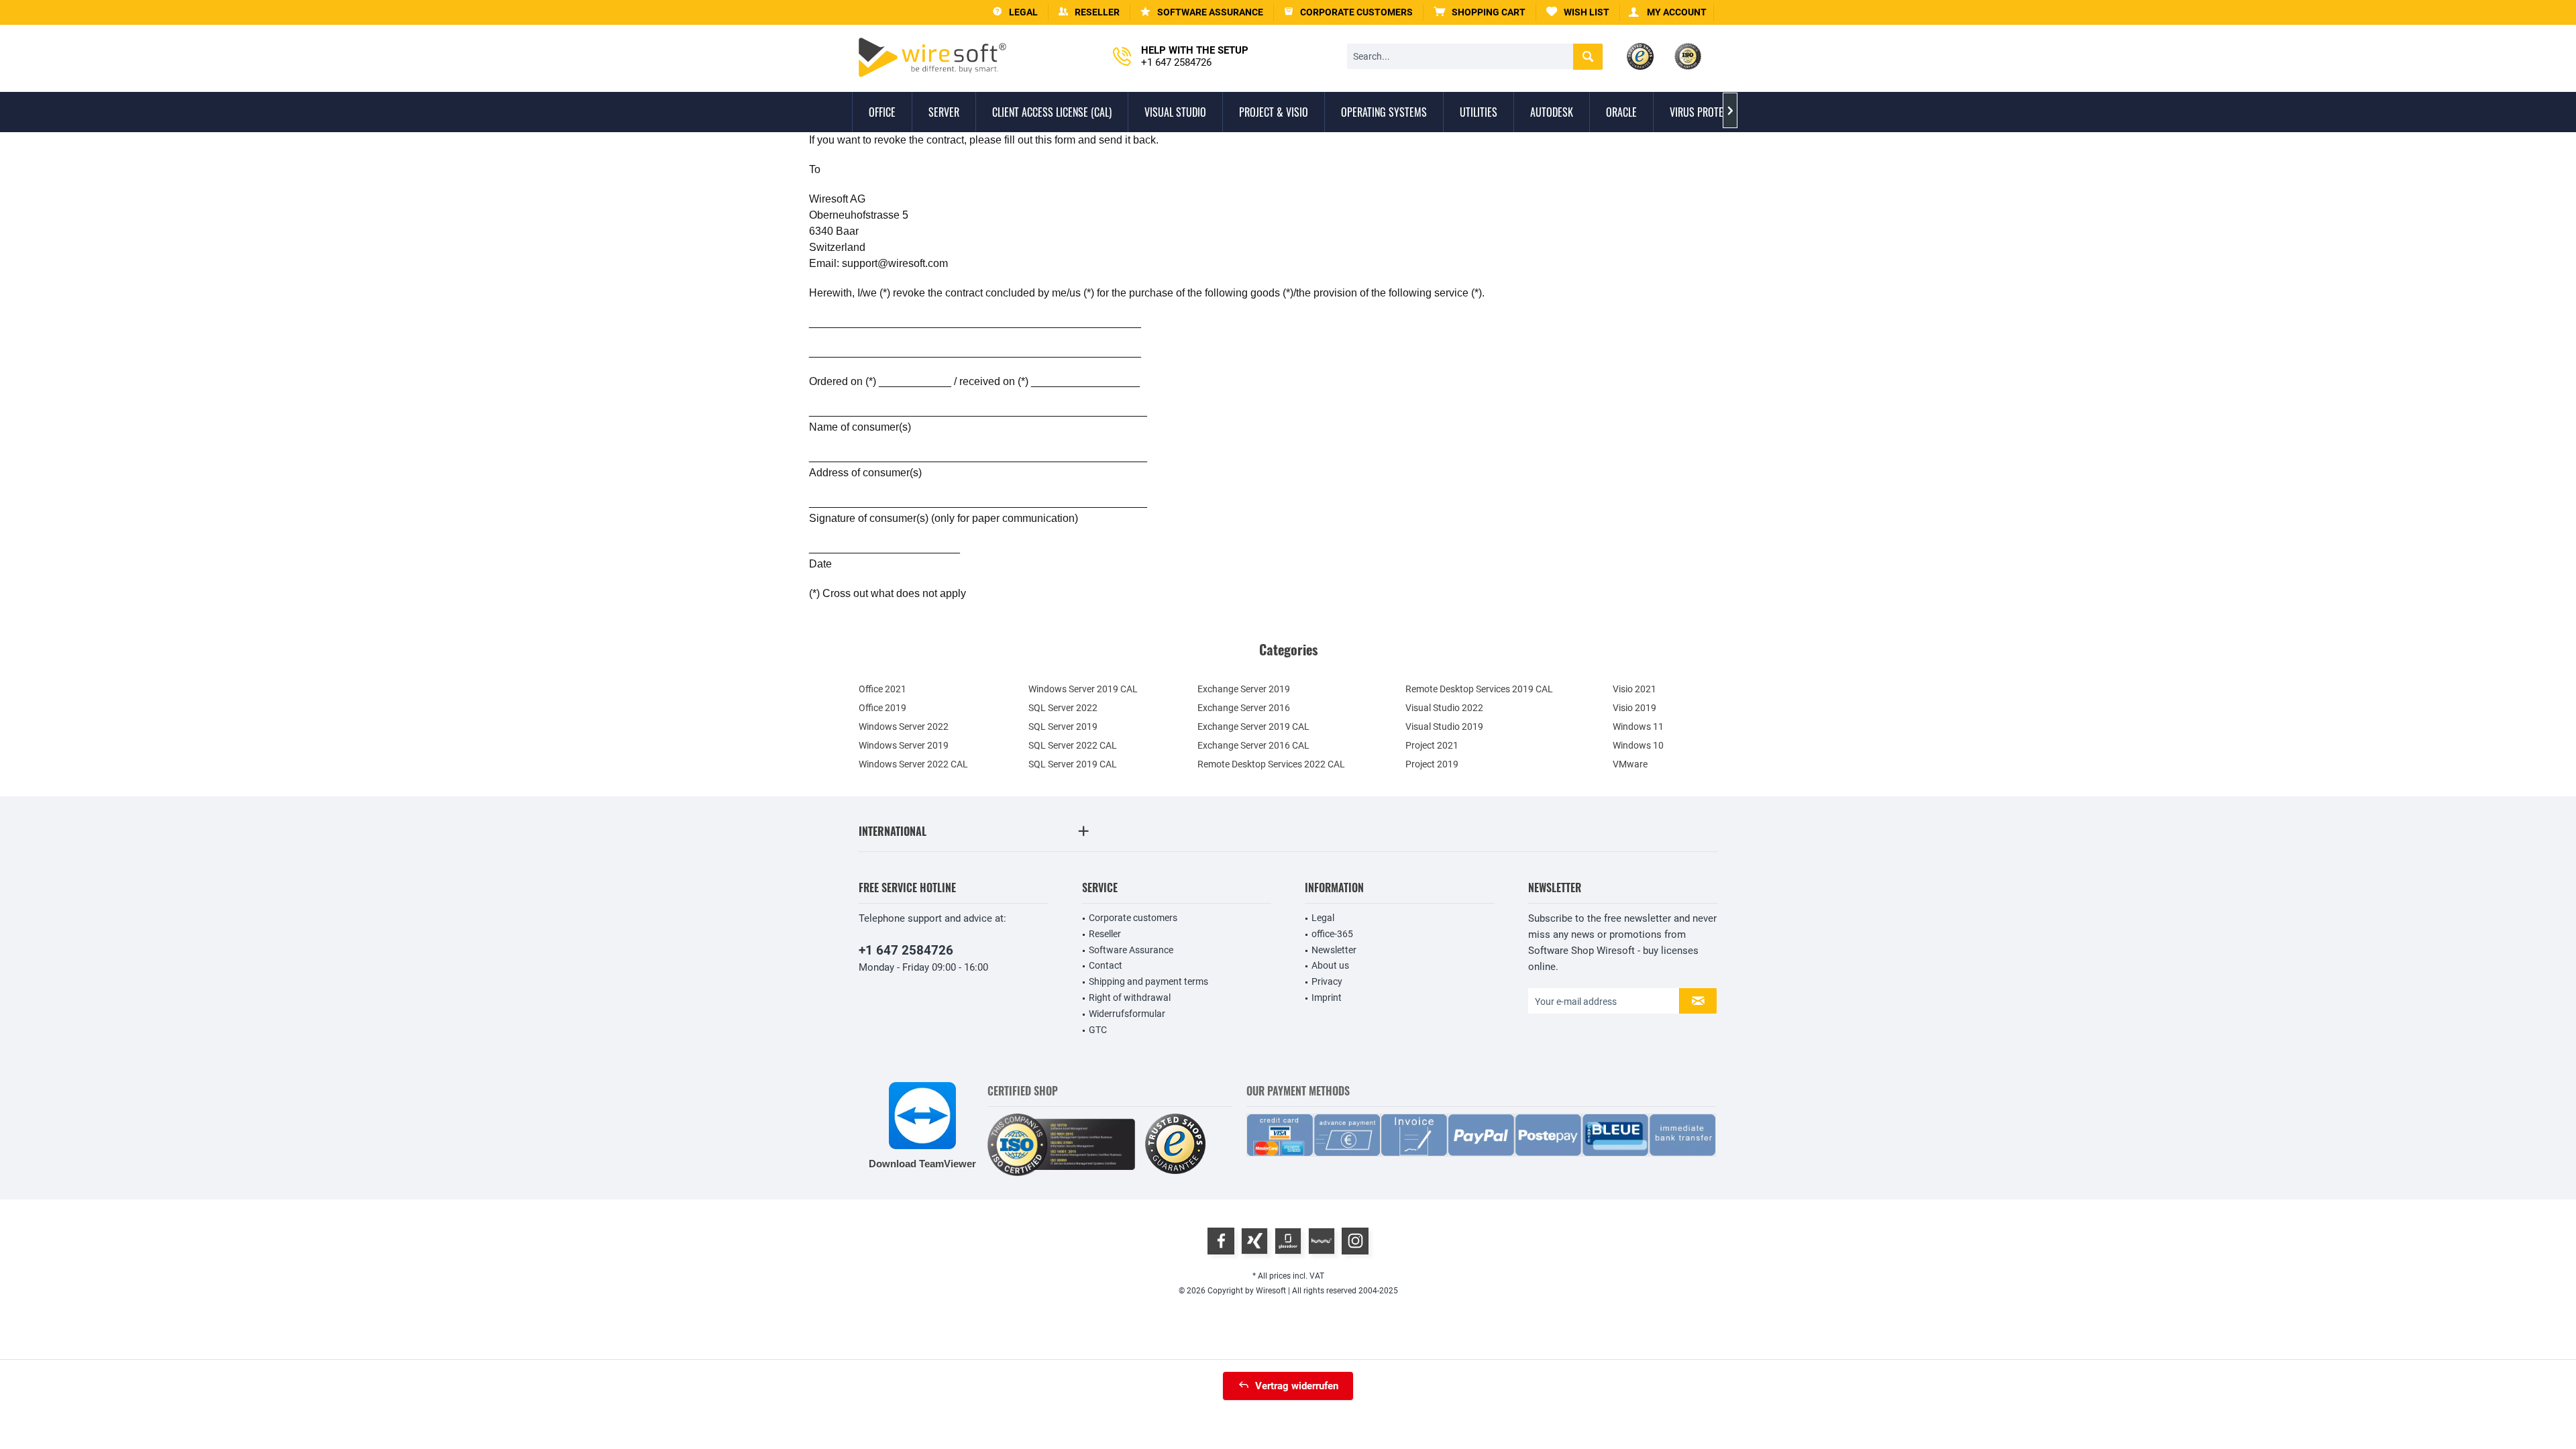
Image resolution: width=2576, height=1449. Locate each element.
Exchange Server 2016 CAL (1253, 745)
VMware (1630, 764)
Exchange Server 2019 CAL (1253, 727)
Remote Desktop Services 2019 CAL (1479, 689)
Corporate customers (1133, 918)
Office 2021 (882, 689)
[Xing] (1254, 1241)
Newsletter (1334, 950)
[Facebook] (1221, 1241)
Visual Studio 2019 (1444, 727)
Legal (1323, 918)
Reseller (1105, 934)
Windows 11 (1638, 727)
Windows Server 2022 (904, 727)
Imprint (1327, 998)
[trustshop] (1175, 1145)
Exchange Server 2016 (1244, 708)
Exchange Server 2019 (1244, 689)
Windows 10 (1638, 745)
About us (1330, 965)
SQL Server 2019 (1063, 727)
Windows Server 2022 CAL (913, 764)
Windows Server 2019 (904, 745)
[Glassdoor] (1288, 1241)
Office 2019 (882, 708)
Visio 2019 (1634, 708)
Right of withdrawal (1130, 998)
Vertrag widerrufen (1297, 1386)
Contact (1106, 965)
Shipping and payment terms (1148, 981)
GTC (1098, 1030)
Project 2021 (1432, 745)
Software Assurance (1131, 950)
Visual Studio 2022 (1444, 708)
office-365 (1332, 934)
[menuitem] (1480, 12)
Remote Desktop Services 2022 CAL (1271, 764)
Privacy (1327, 981)
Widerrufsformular (1127, 1014)
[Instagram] (1355, 1241)
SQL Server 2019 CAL (1073, 764)
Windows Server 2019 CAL (1083, 689)
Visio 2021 (1634, 689)
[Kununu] (1322, 1241)
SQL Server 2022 (1063, 708)
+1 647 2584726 (906, 950)
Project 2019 (1432, 764)
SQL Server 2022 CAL (1073, 745)
